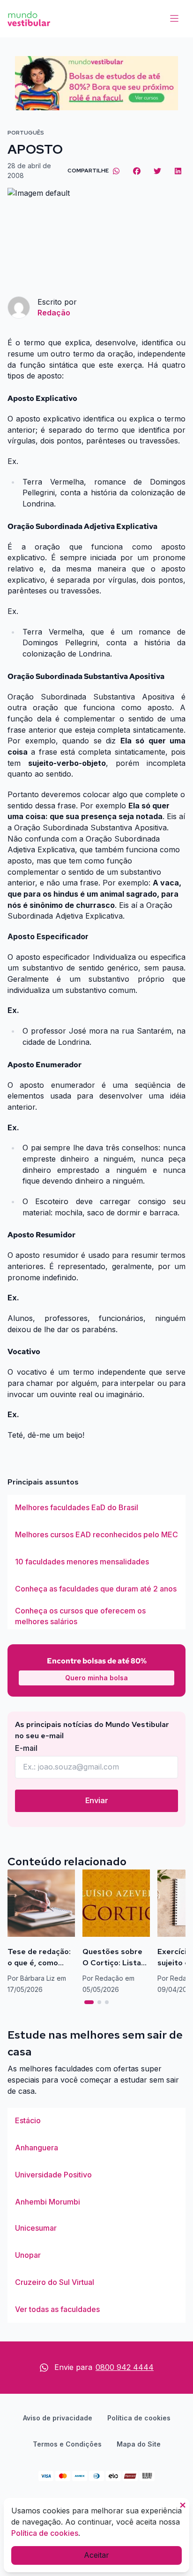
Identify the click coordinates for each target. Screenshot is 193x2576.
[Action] (96, 83)
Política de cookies (139, 2418)
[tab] (89, 2002)
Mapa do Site (139, 2444)
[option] (96, 1508)
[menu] (174, 19)
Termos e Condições (67, 2444)
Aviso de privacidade (58, 2418)
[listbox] (96, 1562)
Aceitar (96, 2555)
